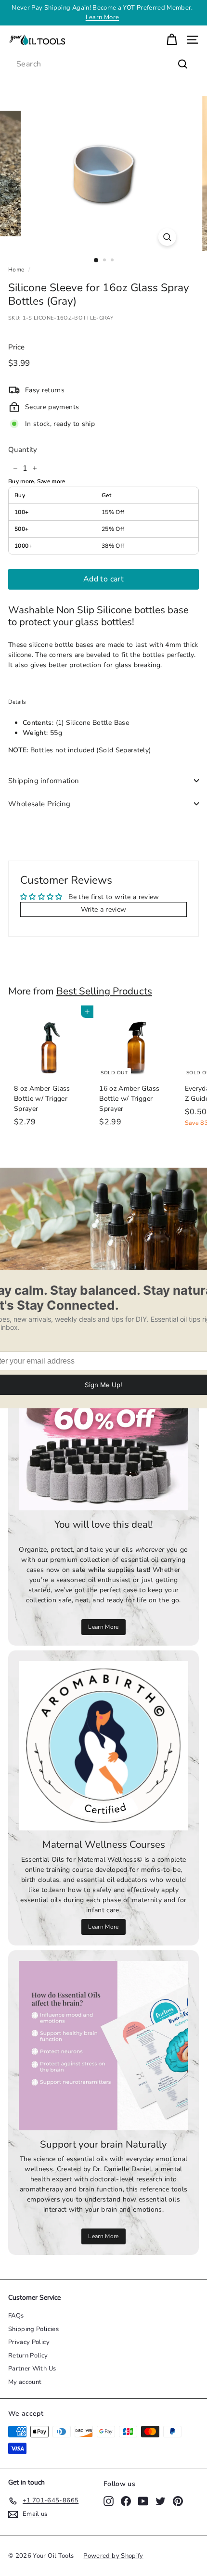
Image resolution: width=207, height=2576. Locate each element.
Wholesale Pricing (39, 804)
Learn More (103, 17)
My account (25, 2382)
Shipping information (44, 781)
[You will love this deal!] (103, 1426)
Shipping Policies (33, 2329)
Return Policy (28, 2356)
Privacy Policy (29, 2342)
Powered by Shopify (113, 2556)
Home (16, 270)
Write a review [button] (104, 909)
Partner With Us (32, 2369)
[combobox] (103, 64)
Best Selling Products (104, 991)
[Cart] (172, 40)
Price (17, 347)
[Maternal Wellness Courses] (103, 1746)
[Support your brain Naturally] (103, 2046)
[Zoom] (167, 237)
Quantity (23, 450)
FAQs (16, 2316)
